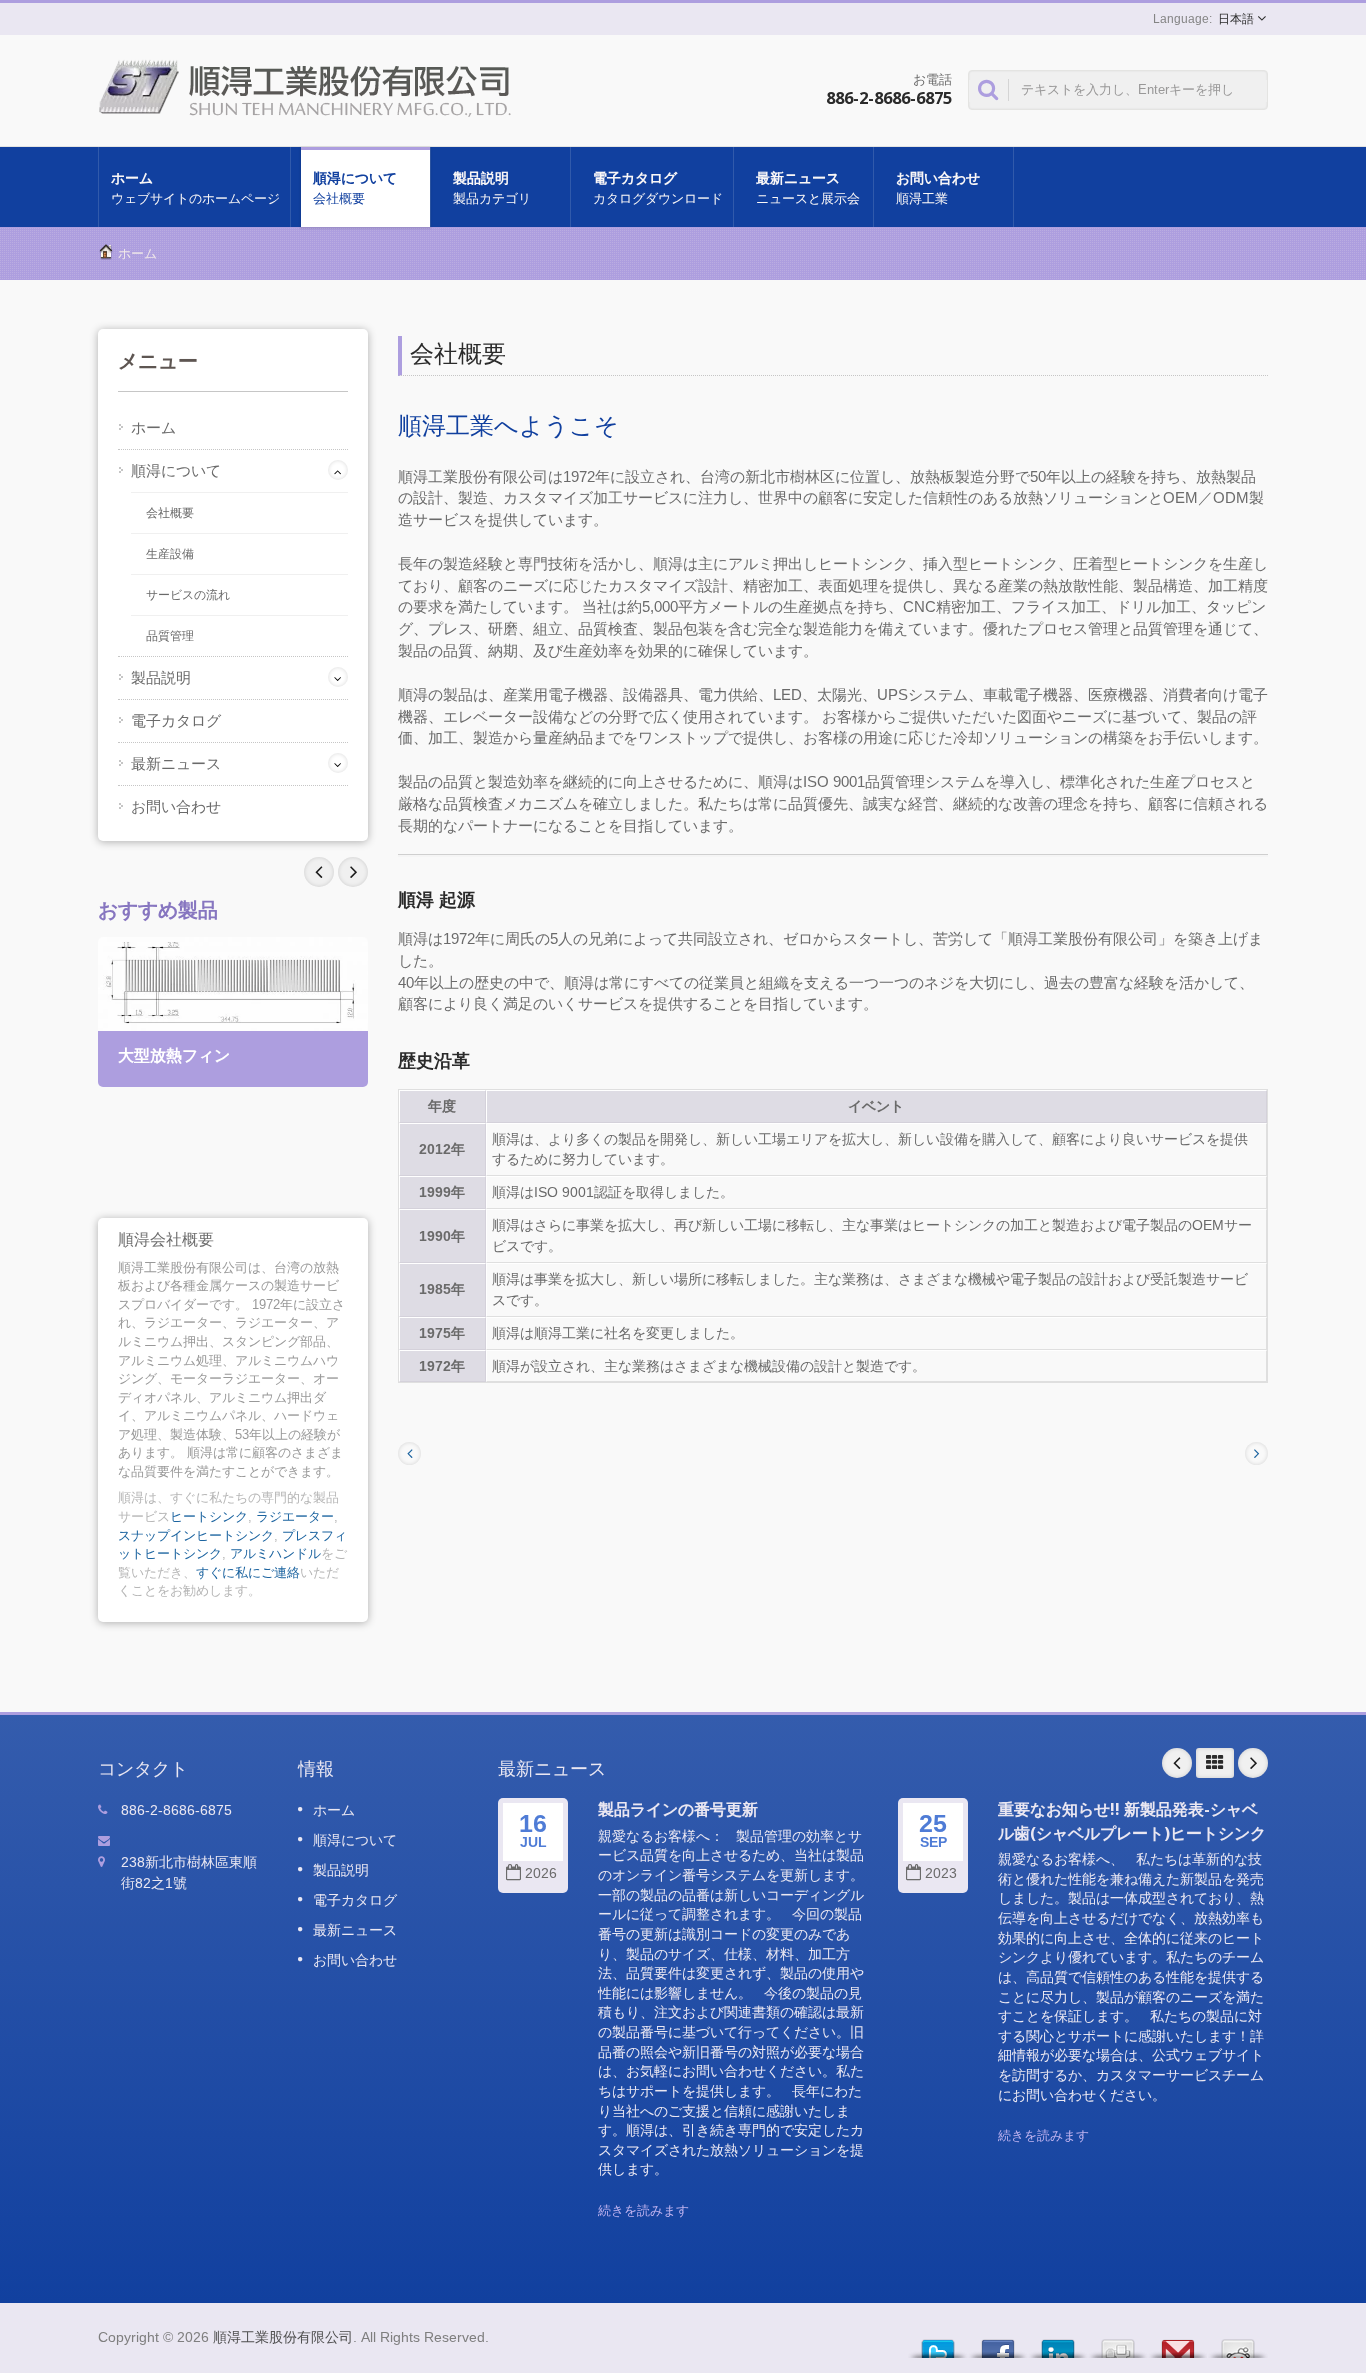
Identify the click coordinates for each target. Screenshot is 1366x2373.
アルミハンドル (275, 1553)
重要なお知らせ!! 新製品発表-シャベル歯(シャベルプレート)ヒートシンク (1132, 1820)
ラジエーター (295, 1516)
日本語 (1236, 19)
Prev (353, 872)
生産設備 (170, 554)
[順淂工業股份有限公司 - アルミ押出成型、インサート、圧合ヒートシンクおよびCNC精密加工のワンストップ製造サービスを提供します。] (310, 86)
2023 (941, 1873)
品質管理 (170, 636)
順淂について (355, 187)
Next (319, 872)
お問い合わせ (938, 187)
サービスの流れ (188, 595)
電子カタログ (658, 187)
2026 (541, 1873)
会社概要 (170, 513)
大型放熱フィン (174, 1055)
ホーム (195, 187)
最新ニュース (808, 187)
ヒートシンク (209, 1516)
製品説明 (492, 187)
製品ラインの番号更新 (678, 1809)
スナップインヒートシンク (196, 1535)
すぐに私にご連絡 (248, 1572)
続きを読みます (643, 2210)
